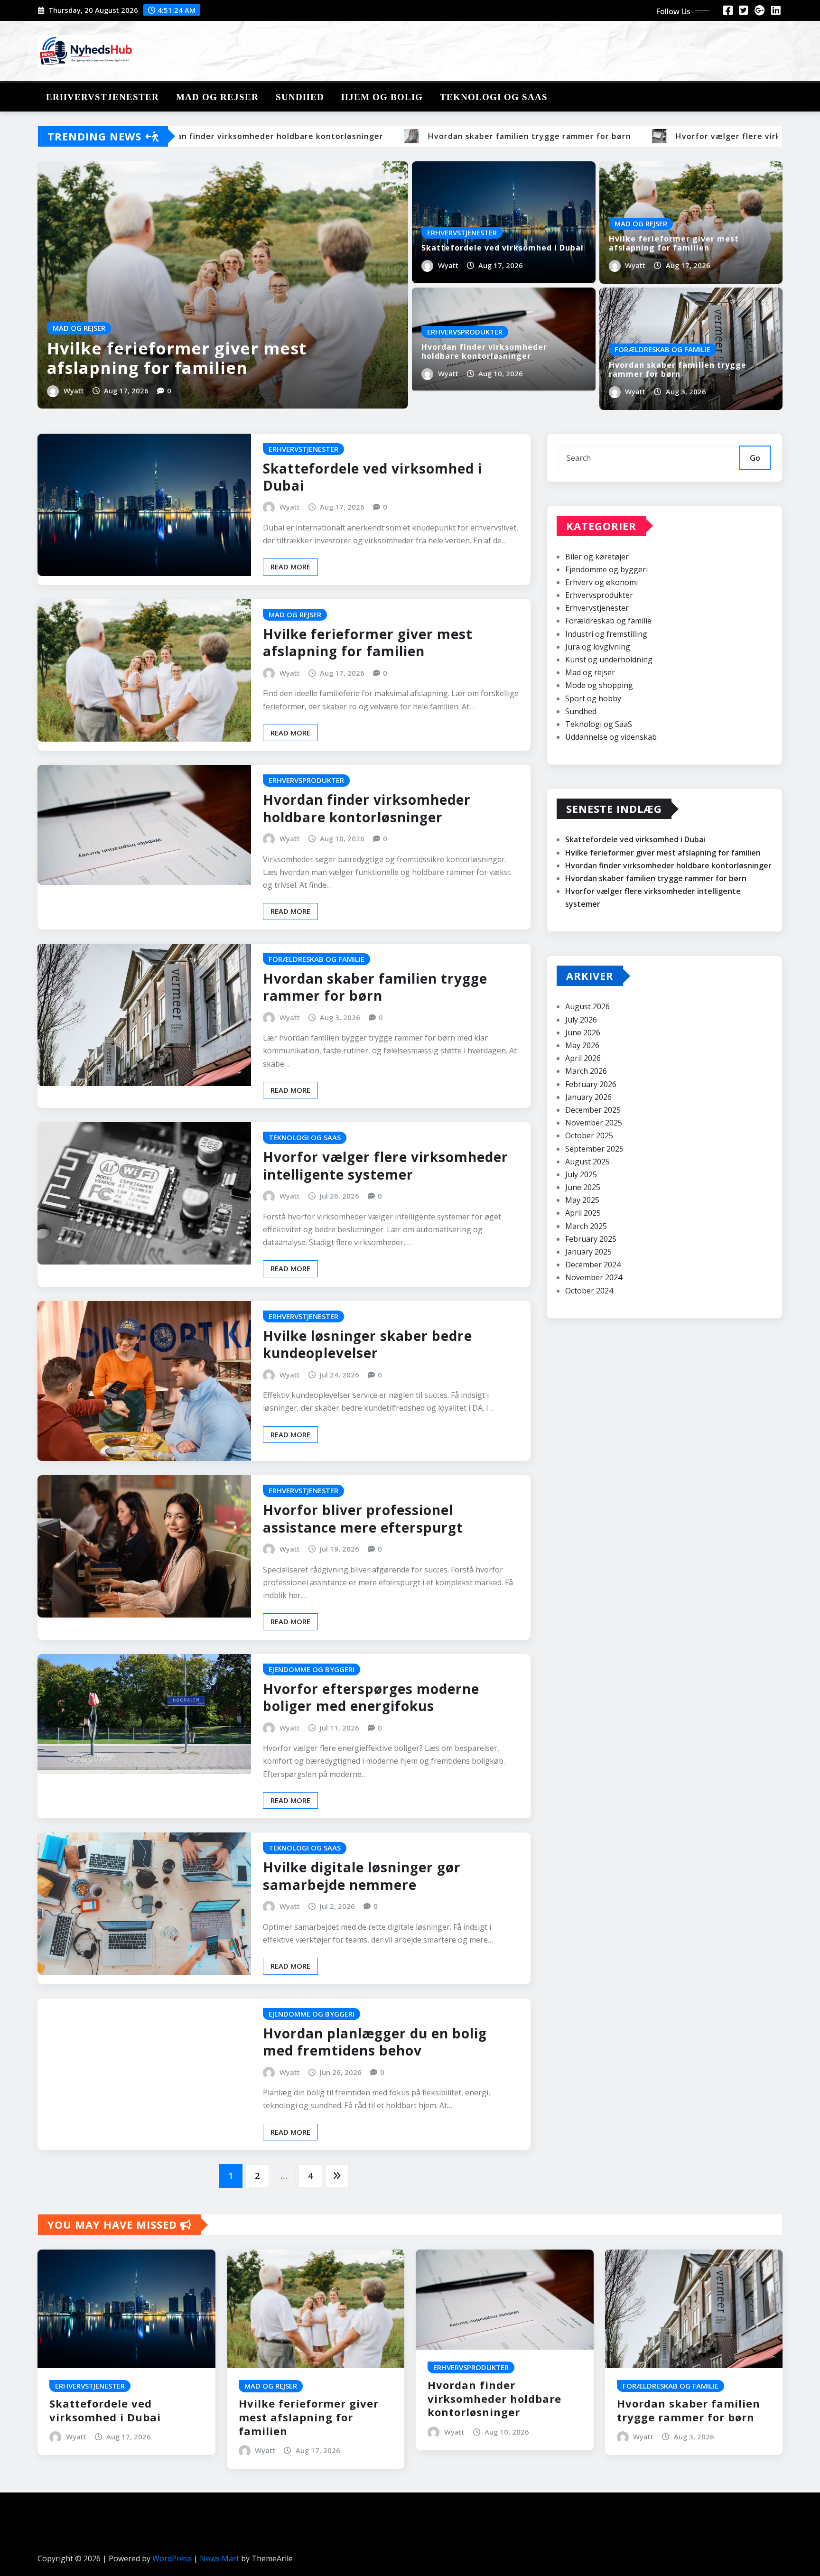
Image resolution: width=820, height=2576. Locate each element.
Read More (290, 567)
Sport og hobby (593, 698)
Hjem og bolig (382, 97)
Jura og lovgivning (598, 647)
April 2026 (583, 1058)
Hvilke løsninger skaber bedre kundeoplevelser (368, 1344)
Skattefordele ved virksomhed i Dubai (503, 248)
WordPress (172, 2558)
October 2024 (589, 1291)
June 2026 (583, 1032)
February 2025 (591, 1239)
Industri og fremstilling (606, 634)
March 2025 (586, 1226)
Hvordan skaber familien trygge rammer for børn (678, 369)
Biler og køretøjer (597, 557)
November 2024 (594, 1277)
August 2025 (587, 1162)
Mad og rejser (217, 97)
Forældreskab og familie (608, 621)
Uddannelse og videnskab (611, 737)
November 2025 (594, 1123)
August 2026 (587, 1006)
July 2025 (581, 1174)
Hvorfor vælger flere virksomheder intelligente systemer (386, 1165)
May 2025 (582, 1200)
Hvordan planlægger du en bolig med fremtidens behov (375, 2042)
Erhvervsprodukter (599, 595)
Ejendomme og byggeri (606, 569)
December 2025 (593, 1110)
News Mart (219, 2558)
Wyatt (74, 391)
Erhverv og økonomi (601, 582)
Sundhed (300, 97)
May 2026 (582, 1045)
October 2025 (589, 1135)
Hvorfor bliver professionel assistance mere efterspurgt (363, 1518)
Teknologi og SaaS (494, 97)
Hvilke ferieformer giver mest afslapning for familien (177, 358)
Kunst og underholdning (609, 660)
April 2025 (583, 1213)
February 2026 (591, 1084)
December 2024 (593, 1265)
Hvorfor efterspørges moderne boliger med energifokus (371, 1697)
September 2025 (594, 1149)
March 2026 (586, 1071)
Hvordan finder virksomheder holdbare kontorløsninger (484, 351)
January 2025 (588, 1252)
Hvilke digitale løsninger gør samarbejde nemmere (362, 1876)
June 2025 (583, 1187)
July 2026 (581, 1020)
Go (755, 458)
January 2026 (588, 1097)
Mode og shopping (599, 685)
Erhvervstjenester (102, 97)
